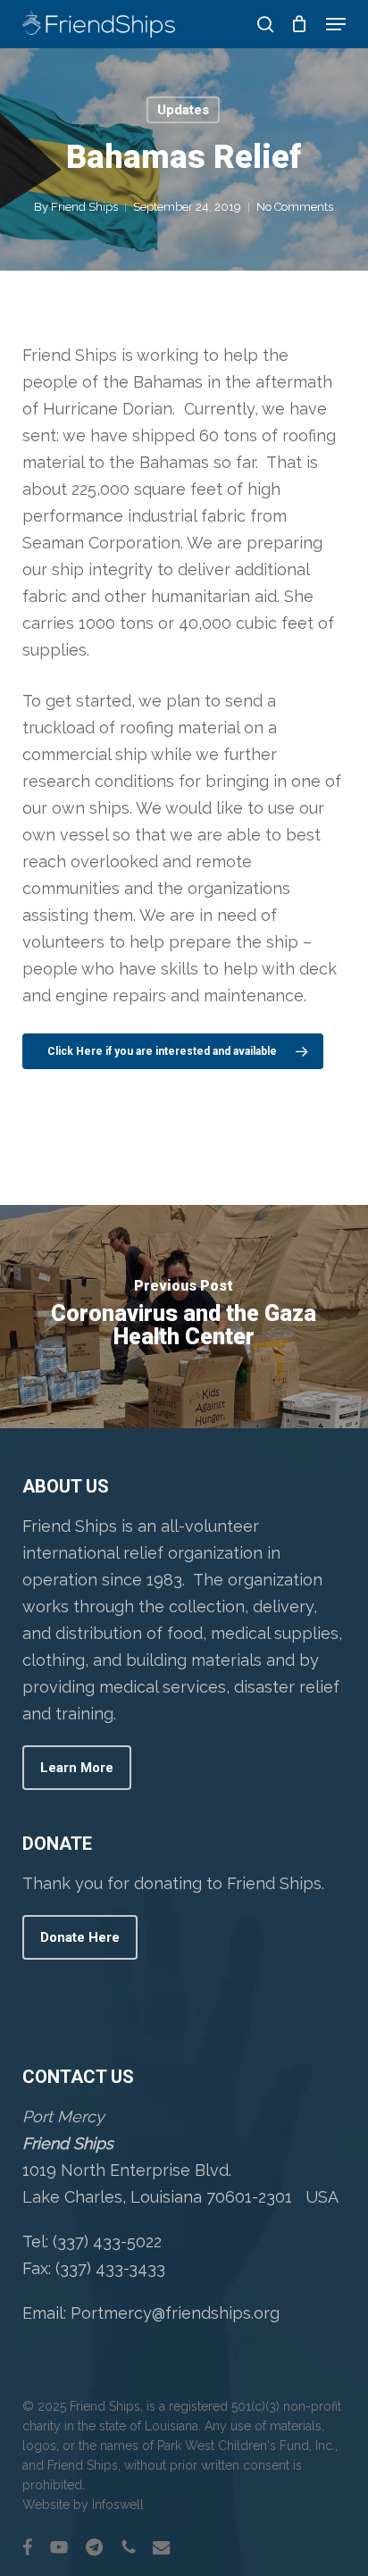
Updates (183, 110)
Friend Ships (84, 207)
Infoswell (118, 2505)
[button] (336, 24)
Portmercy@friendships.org (175, 2313)
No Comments (295, 207)
